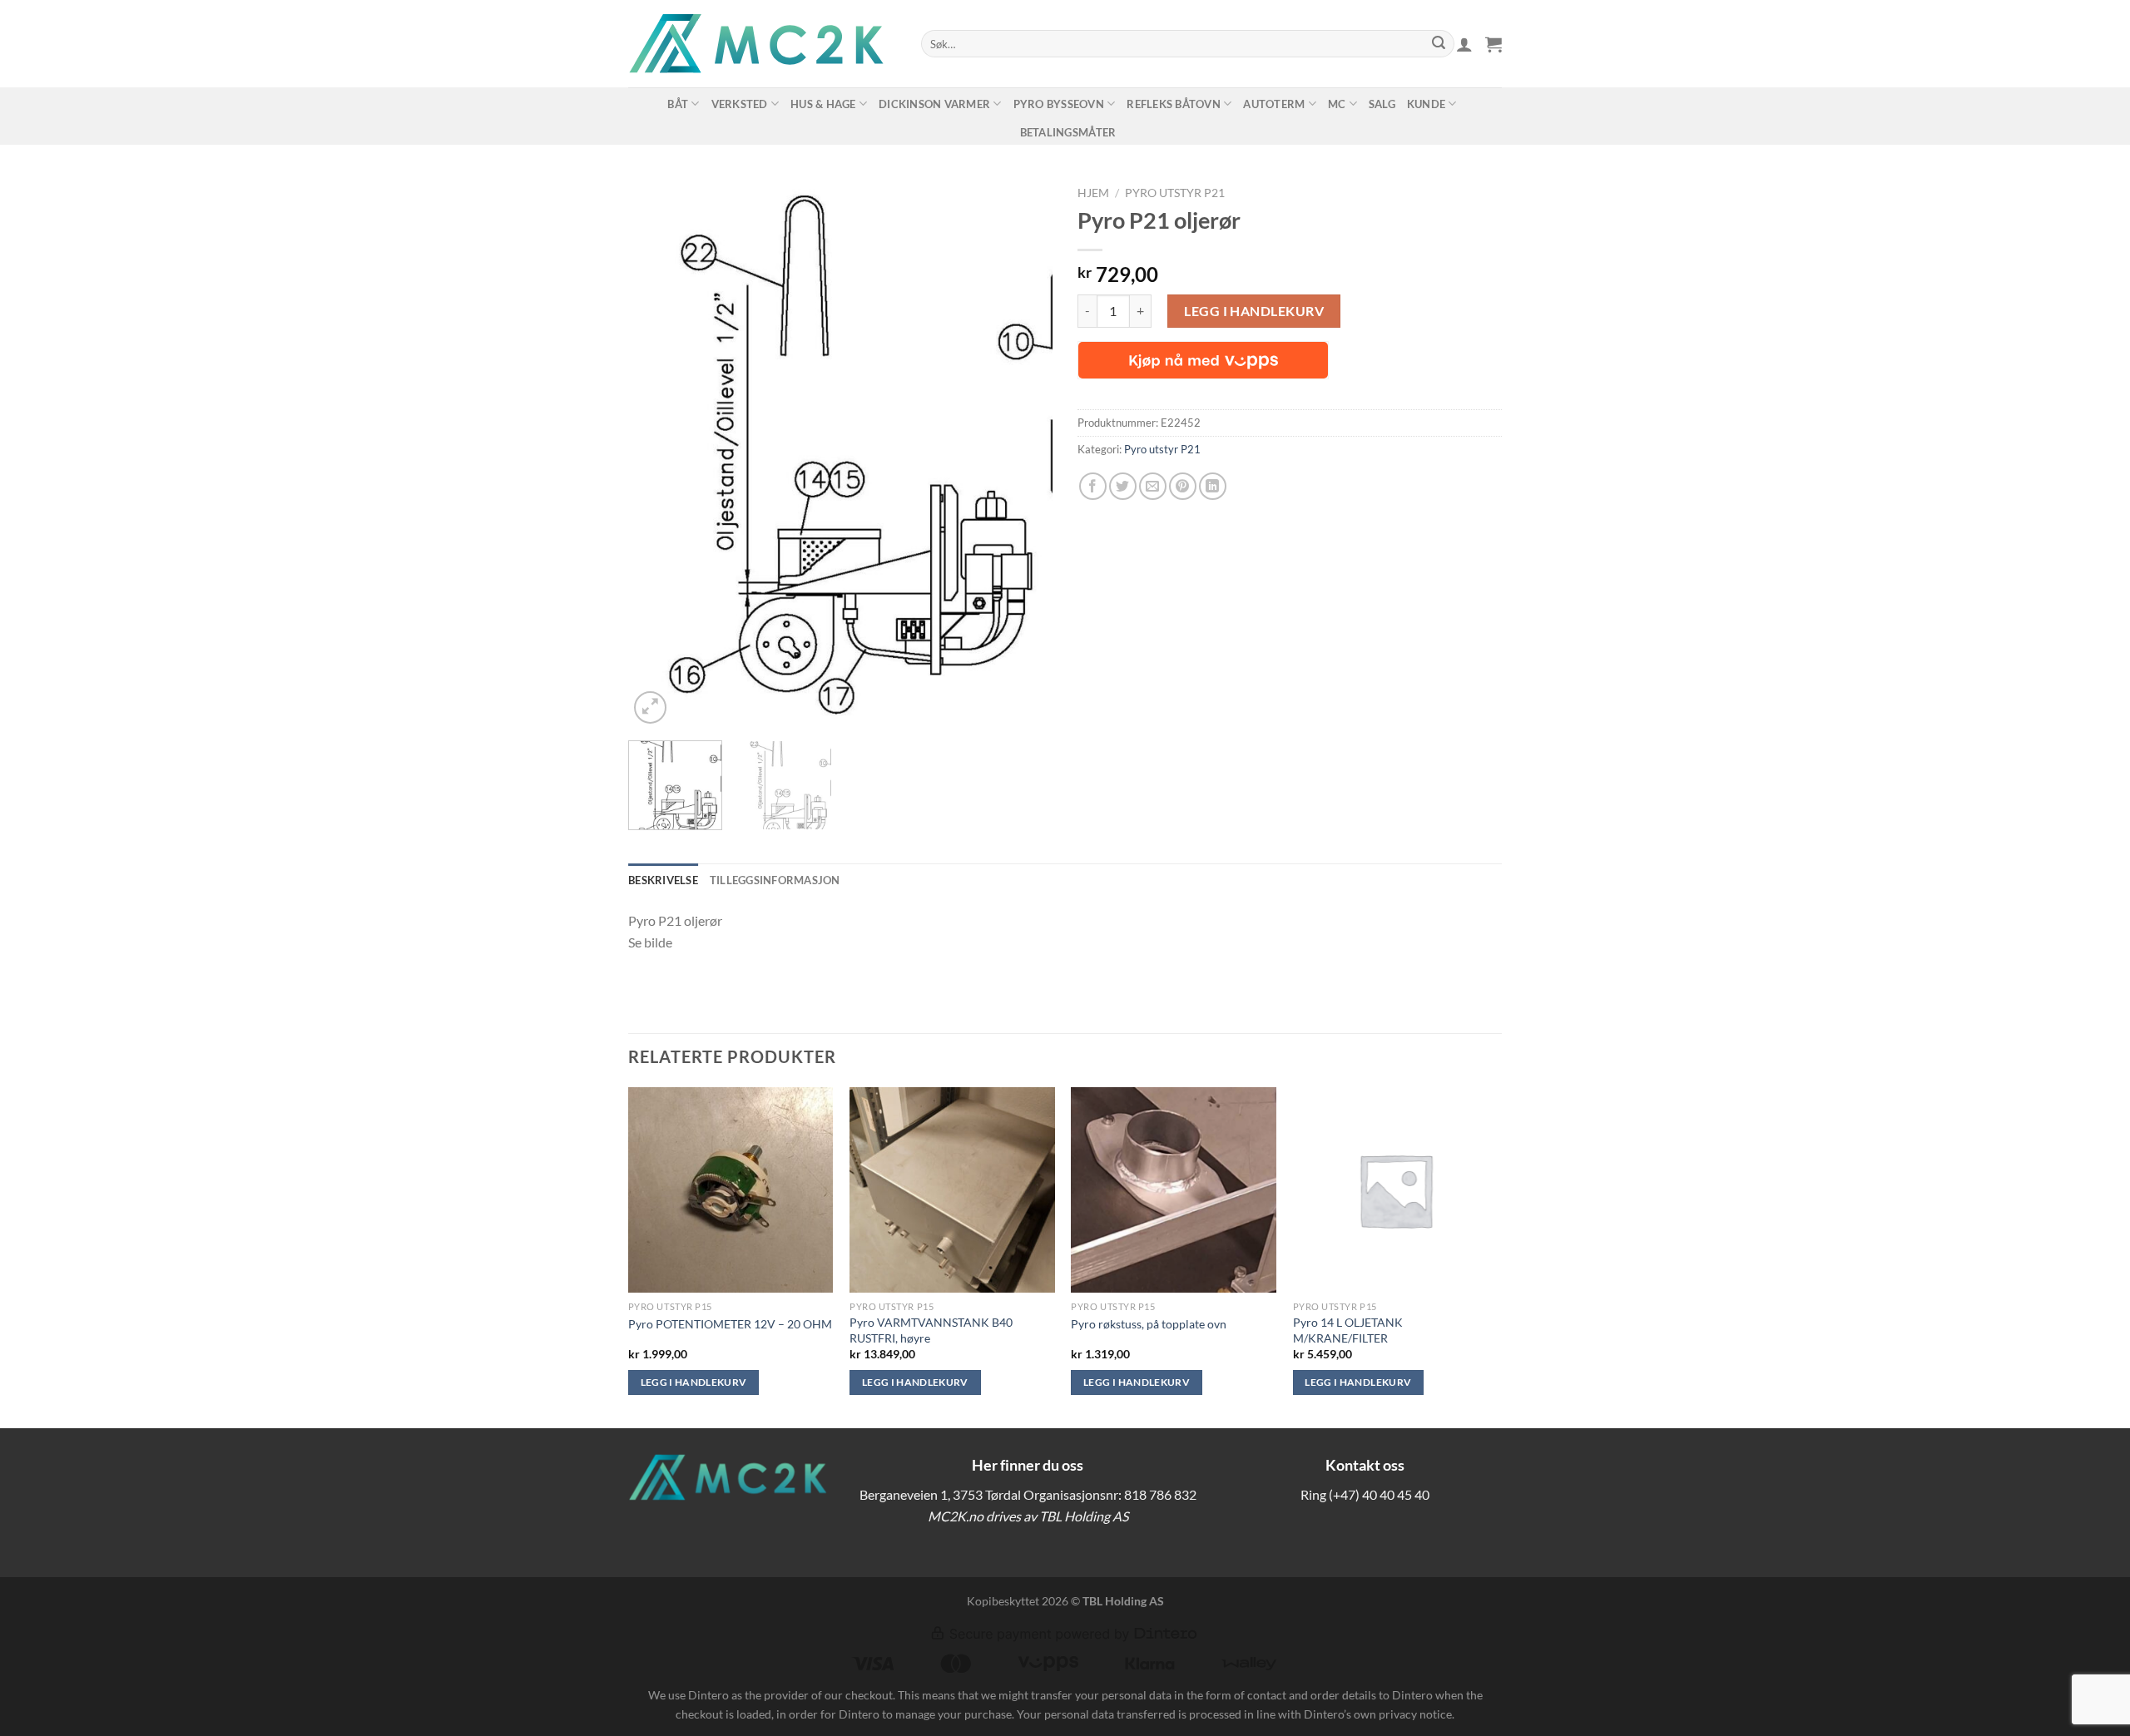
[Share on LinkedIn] (1213, 486)
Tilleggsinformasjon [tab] (775, 880)
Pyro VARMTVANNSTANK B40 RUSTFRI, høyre (931, 1330)
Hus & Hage (823, 104)
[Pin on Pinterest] (1183, 486)
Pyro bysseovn (1059, 104)
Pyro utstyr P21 (1175, 193)
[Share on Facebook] (1093, 486)
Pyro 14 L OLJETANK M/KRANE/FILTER (1348, 1330)
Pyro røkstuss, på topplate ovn (1149, 1324)
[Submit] (1439, 44)
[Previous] (657, 453)
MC (1337, 104)
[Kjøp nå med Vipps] (1203, 360)
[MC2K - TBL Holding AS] (762, 44)
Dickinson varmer (934, 104)
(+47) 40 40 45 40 (1379, 1494)
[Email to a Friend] (1153, 486)
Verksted (740, 104)
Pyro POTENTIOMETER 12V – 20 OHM (730, 1324)
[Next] (1023, 453)
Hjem (1093, 193)
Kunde (1426, 104)
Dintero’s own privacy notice (1378, 1714)
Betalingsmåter (1068, 132)
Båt (678, 104)
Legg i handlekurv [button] (694, 1382)
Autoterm (1274, 104)
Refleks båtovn (1174, 104)
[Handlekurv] (1493, 44)
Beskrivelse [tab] (663, 880)
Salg (1382, 104)
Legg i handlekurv (1254, 311)
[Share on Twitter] (1123, 486)
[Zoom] (650, 707)
